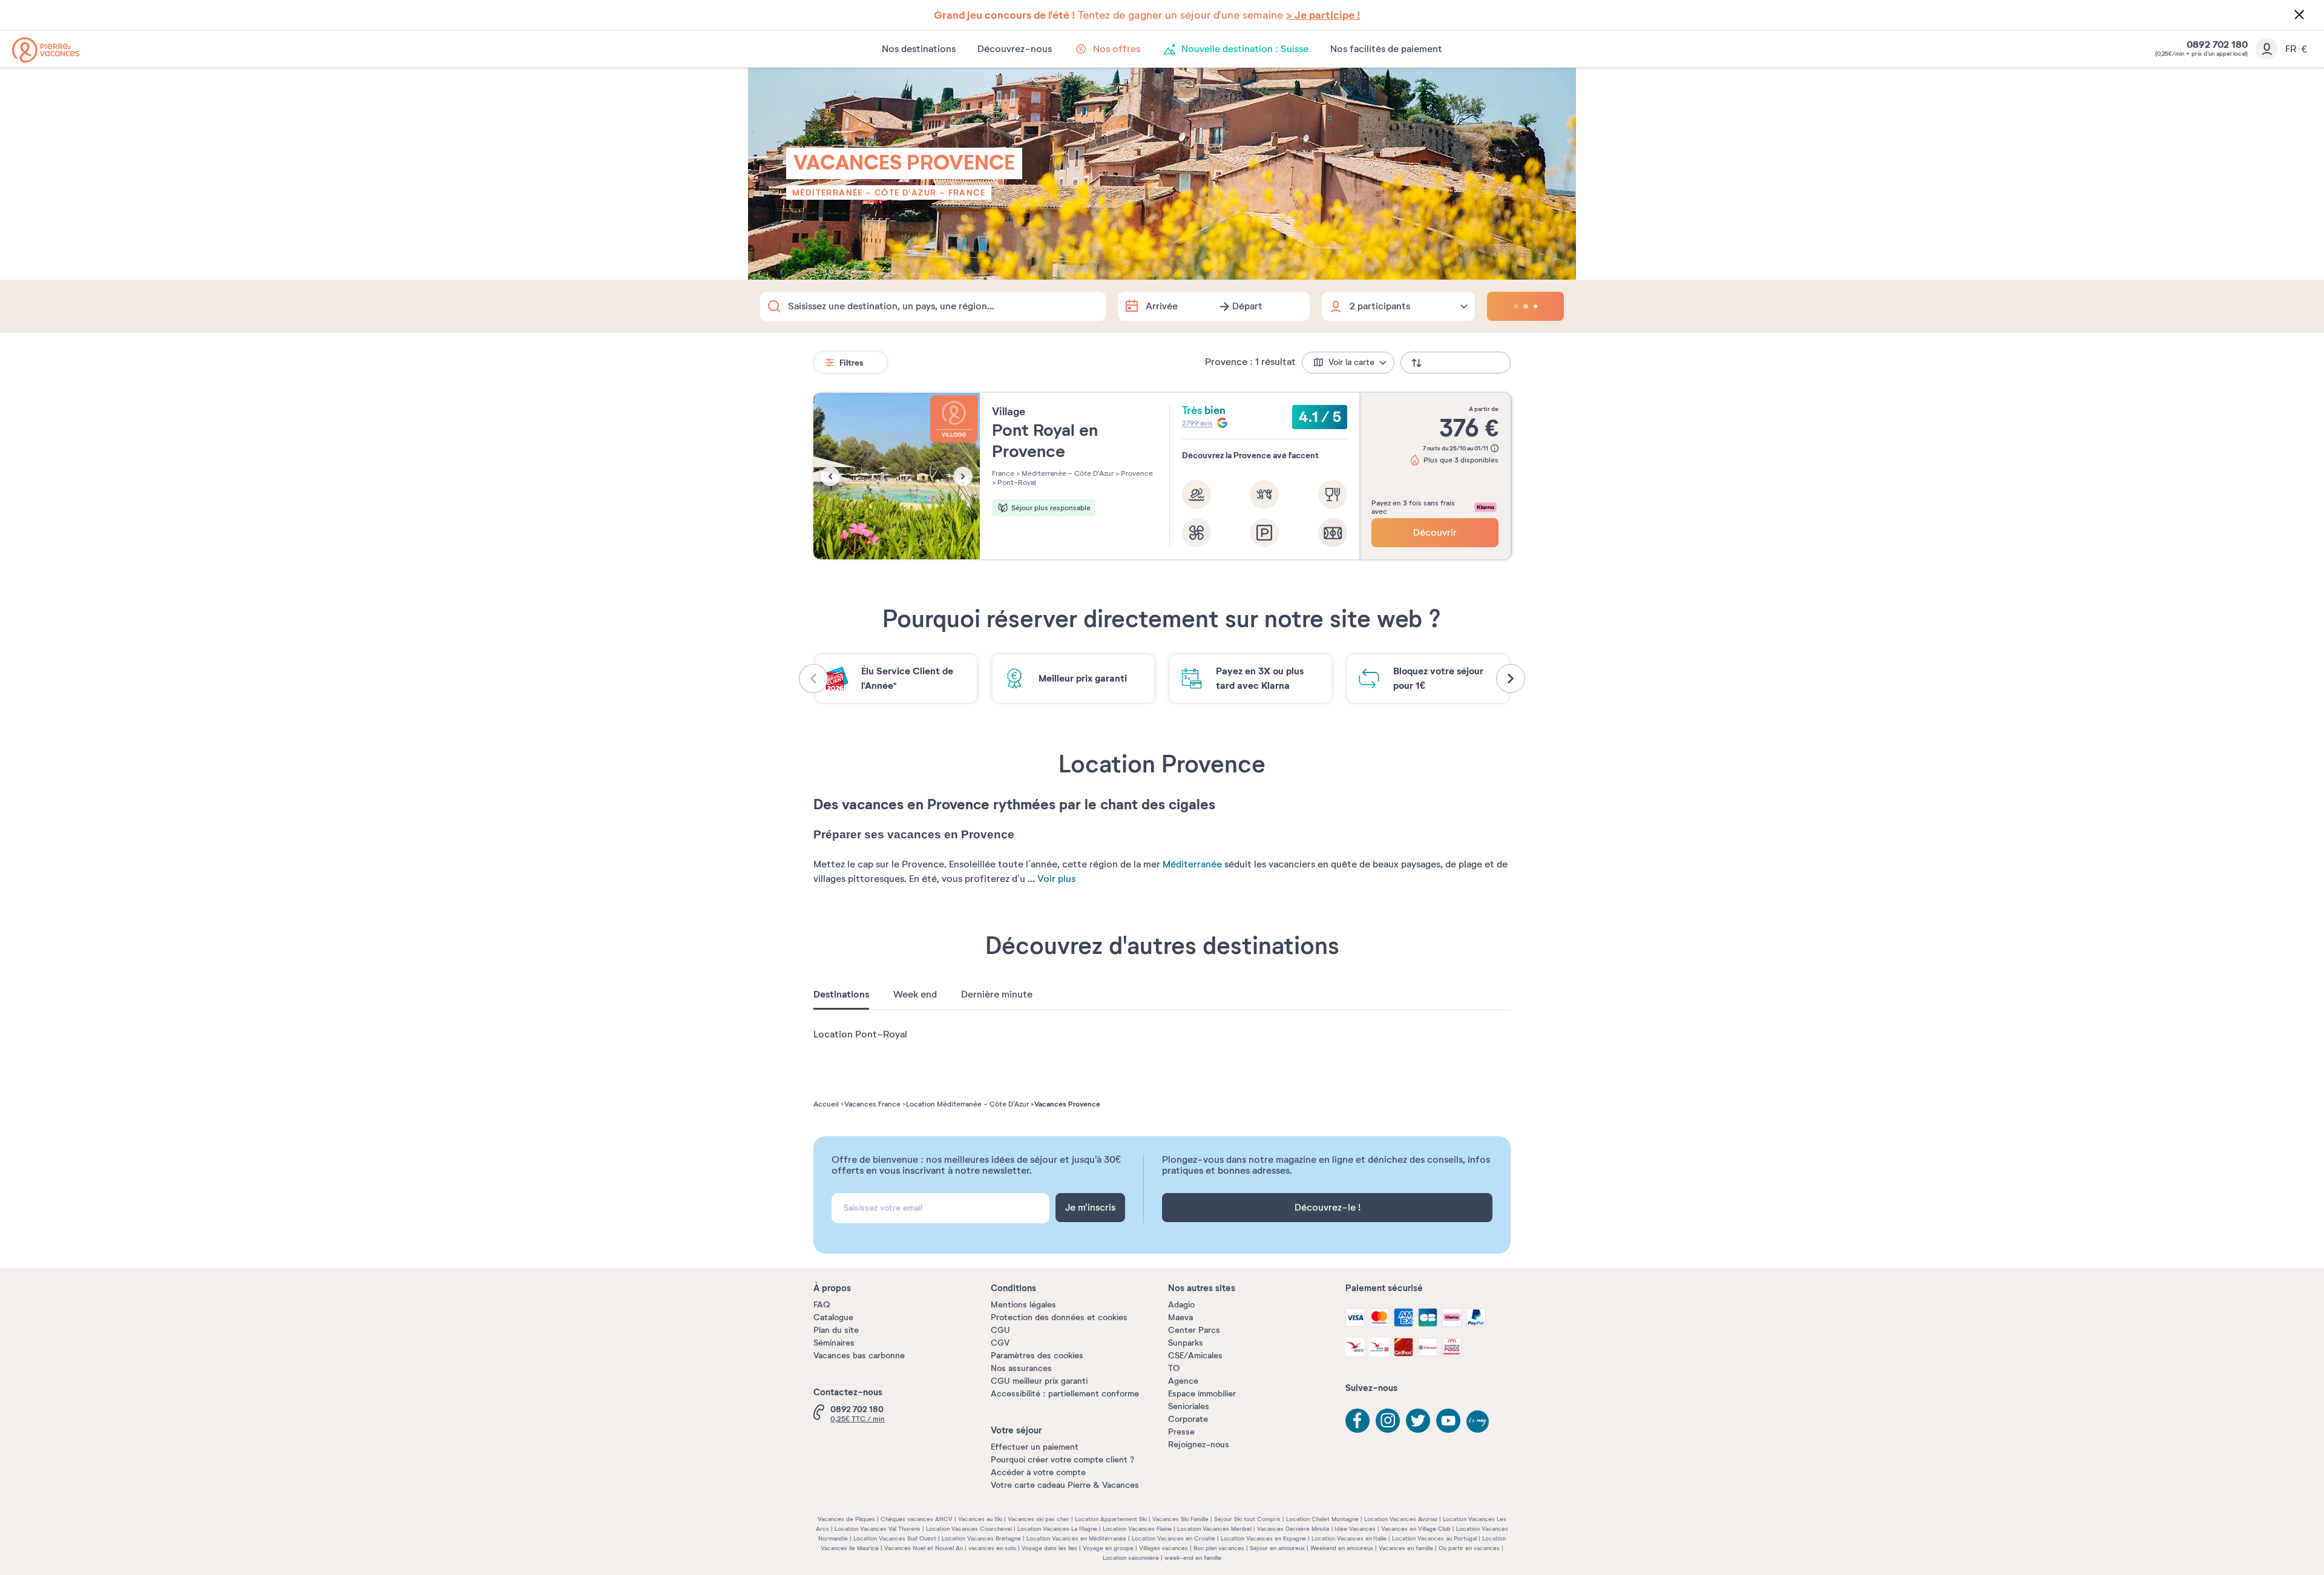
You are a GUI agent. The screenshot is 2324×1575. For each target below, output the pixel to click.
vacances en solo (992, 1548)
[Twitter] (1418, 1421)
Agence (1183, 1381)
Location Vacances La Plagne (1057, 1529)
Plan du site (836, 1330)
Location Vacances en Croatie (1173, 1538)
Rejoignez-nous (1199, 1445)
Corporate (1188, 1419)
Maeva (1180, 1317)
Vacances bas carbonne (859, 1356)
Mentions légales (1023, 1305)
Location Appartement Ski (1111, 1519)
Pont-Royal (1016, 482)
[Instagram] (1388, 1421)
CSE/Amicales (1195, 1356)
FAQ (822, 1305)
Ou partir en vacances (1469, 1548)
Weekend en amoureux (1342, 1548)
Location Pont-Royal (860, 1034)
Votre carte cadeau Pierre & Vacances (1065, 1485)
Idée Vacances (1355, 1529)
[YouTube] (1448, 1421)
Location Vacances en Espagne (1263, 1538)
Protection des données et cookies (1059, 1317)
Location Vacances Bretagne (981, 1538)
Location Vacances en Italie (1349, 1538)
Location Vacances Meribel (1214, 1529)
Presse (1181, 1432)
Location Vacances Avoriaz (1401, 1519)
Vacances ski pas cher (1039, 1519)
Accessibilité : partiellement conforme (1065, 1394)
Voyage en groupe (1108, 1548)
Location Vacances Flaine (1137, 1529)
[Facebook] (1357, 1421)
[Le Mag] (1479, 1422)
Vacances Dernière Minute (1293, 1529)
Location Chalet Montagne (1322, 1519)
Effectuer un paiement (1035, 1447)
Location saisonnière (1131, 1558)
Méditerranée (1192, 864)
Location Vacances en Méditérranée (1076, 1538)
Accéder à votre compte (1038, 1472)
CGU (1000, 1330)
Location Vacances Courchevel (969, 1529)
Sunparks (1186, 1343)
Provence (1136, 473)
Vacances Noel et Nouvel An (924, 1548)
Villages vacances (1164, 1548)
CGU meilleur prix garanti (1039, 1381)
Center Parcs (1194, 1330)
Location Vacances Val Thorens (878, 1529)
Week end (915, 995)
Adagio (1181, 1305)
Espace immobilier (1202, 1394)
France (967, 192)
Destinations (841, 995)
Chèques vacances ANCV (917, 1519)
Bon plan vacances (1219, 1548)
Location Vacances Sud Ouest (895, 1538)
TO (1174, 1368)
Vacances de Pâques (846, 1519)
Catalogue (833, 1317)
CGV (1000, 1343)
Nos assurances (1021, 1368)
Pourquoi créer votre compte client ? (1062, 1460)
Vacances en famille (1406, 1548)
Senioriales (1189, 1406)
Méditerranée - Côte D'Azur (864, 192)
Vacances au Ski (980, 1519)
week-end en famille (1193, 1558)
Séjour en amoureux (1277, 1548)
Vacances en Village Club (1416, 1529)
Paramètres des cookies (1037, 1356)
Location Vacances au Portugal (1434, 1538)
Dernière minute (997, 995)
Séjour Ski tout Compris (1247, 1519)
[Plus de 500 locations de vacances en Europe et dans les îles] (46, 50)
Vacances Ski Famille (1180, 1519)
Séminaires (834, 1343)
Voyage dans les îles (1049, 1548)
